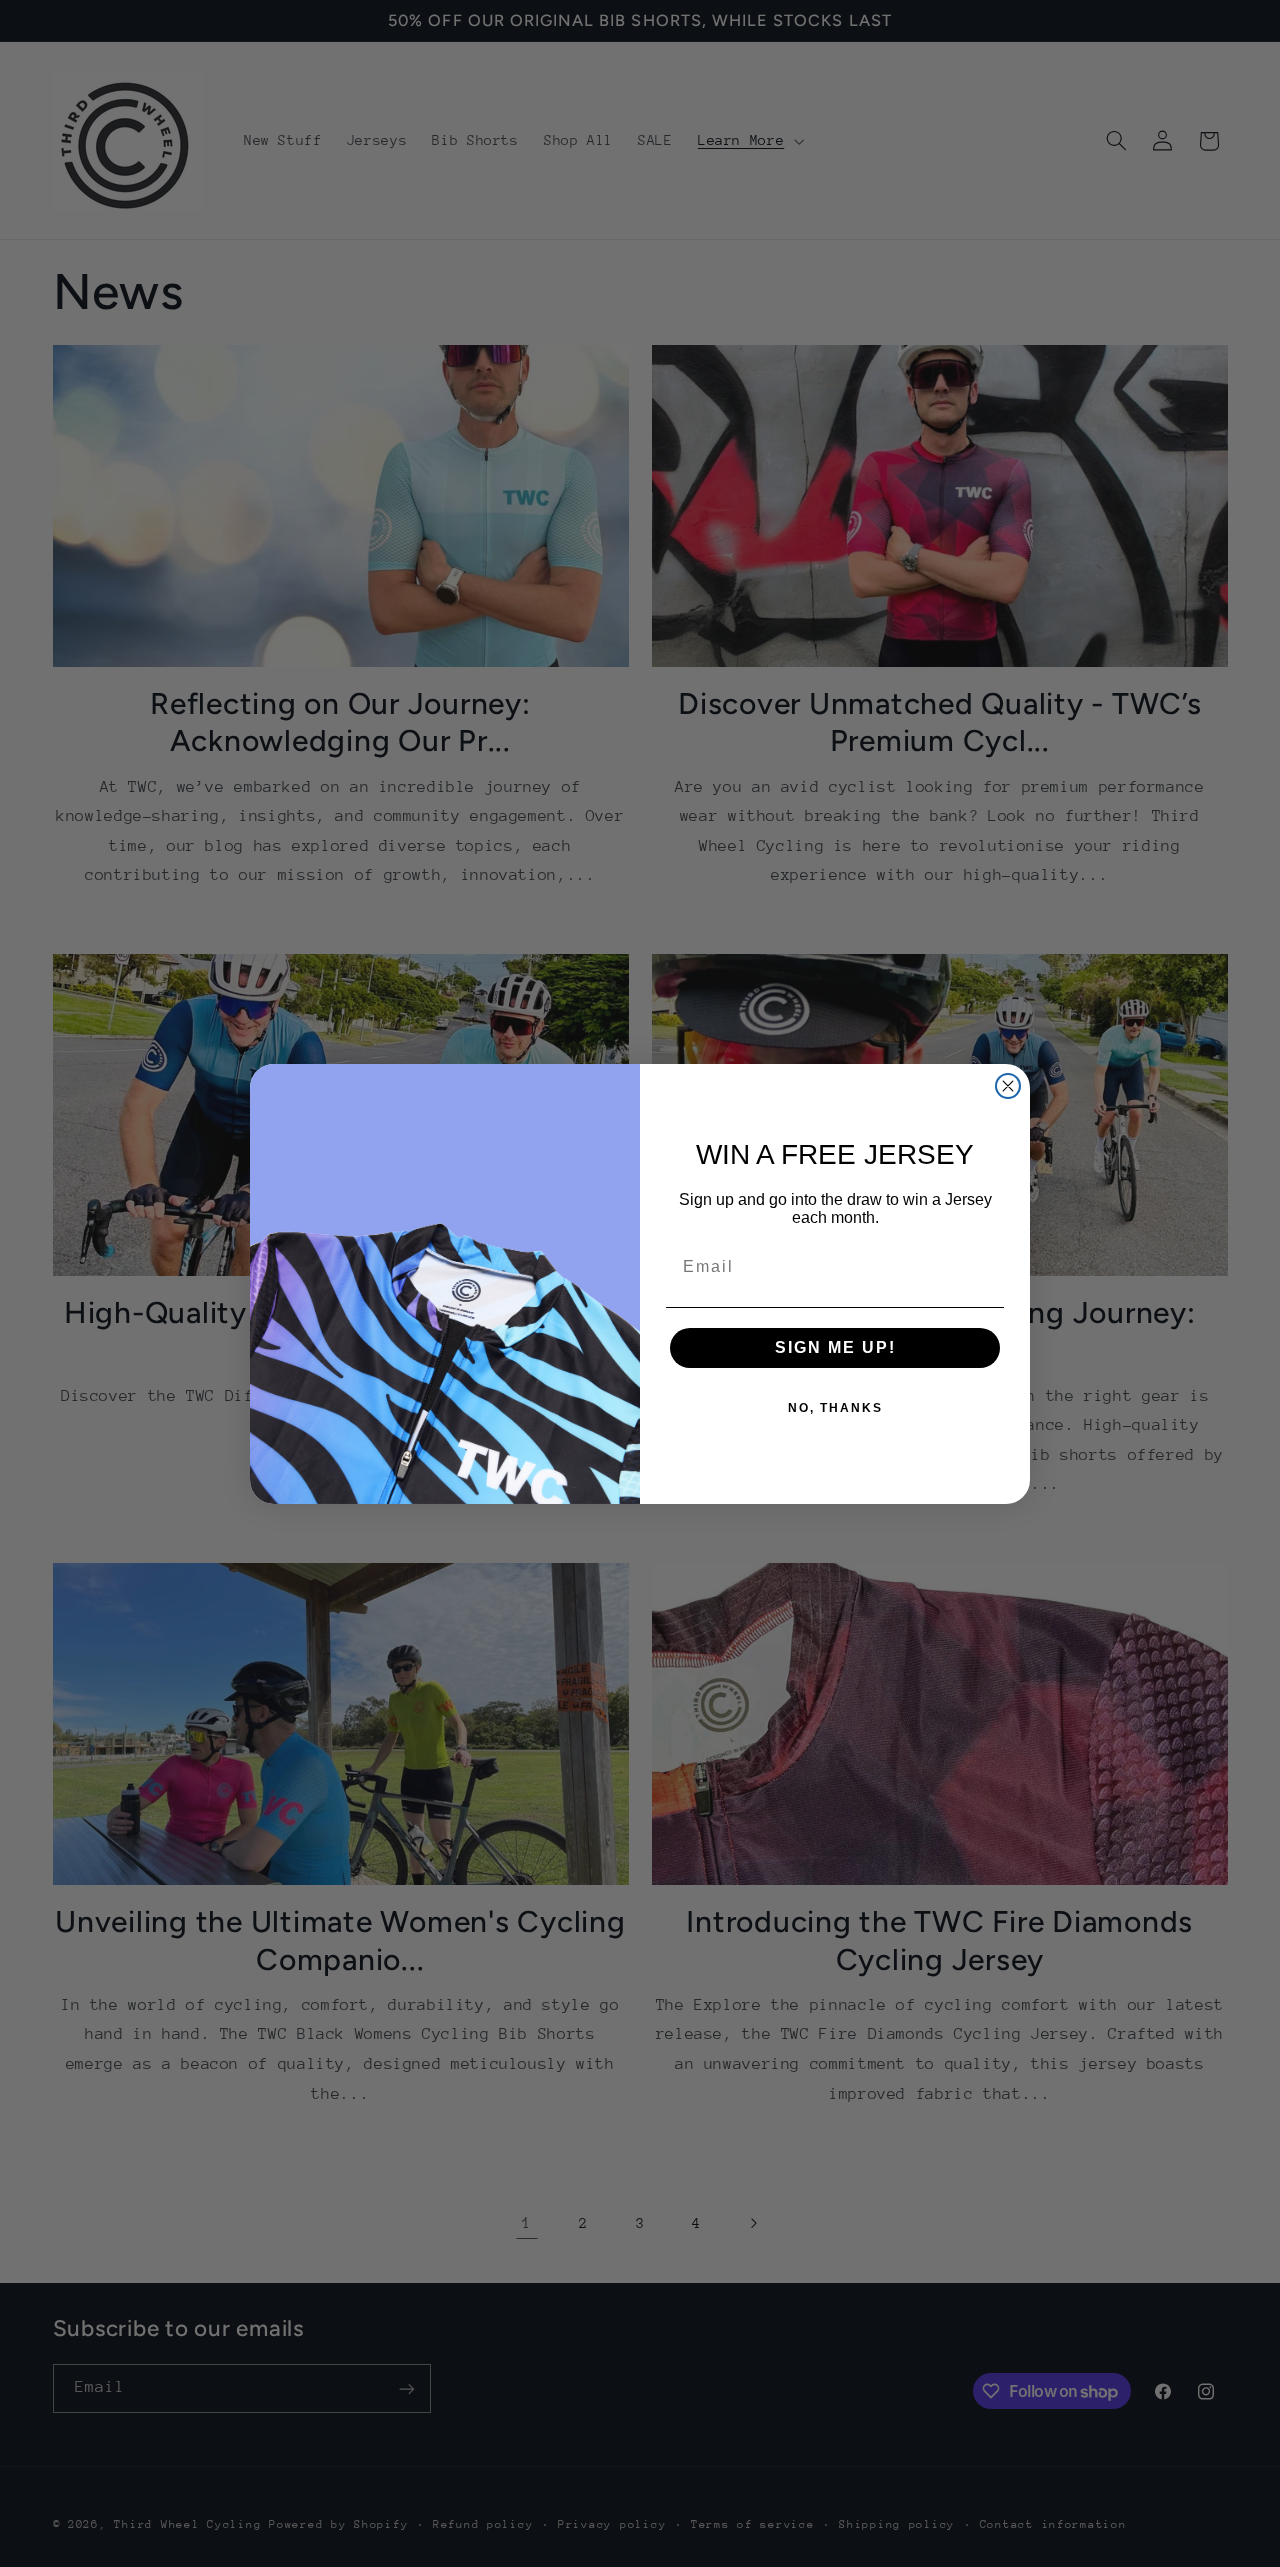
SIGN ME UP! (835, 1347)
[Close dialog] (1008, 1086)
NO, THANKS (835, 1408)
